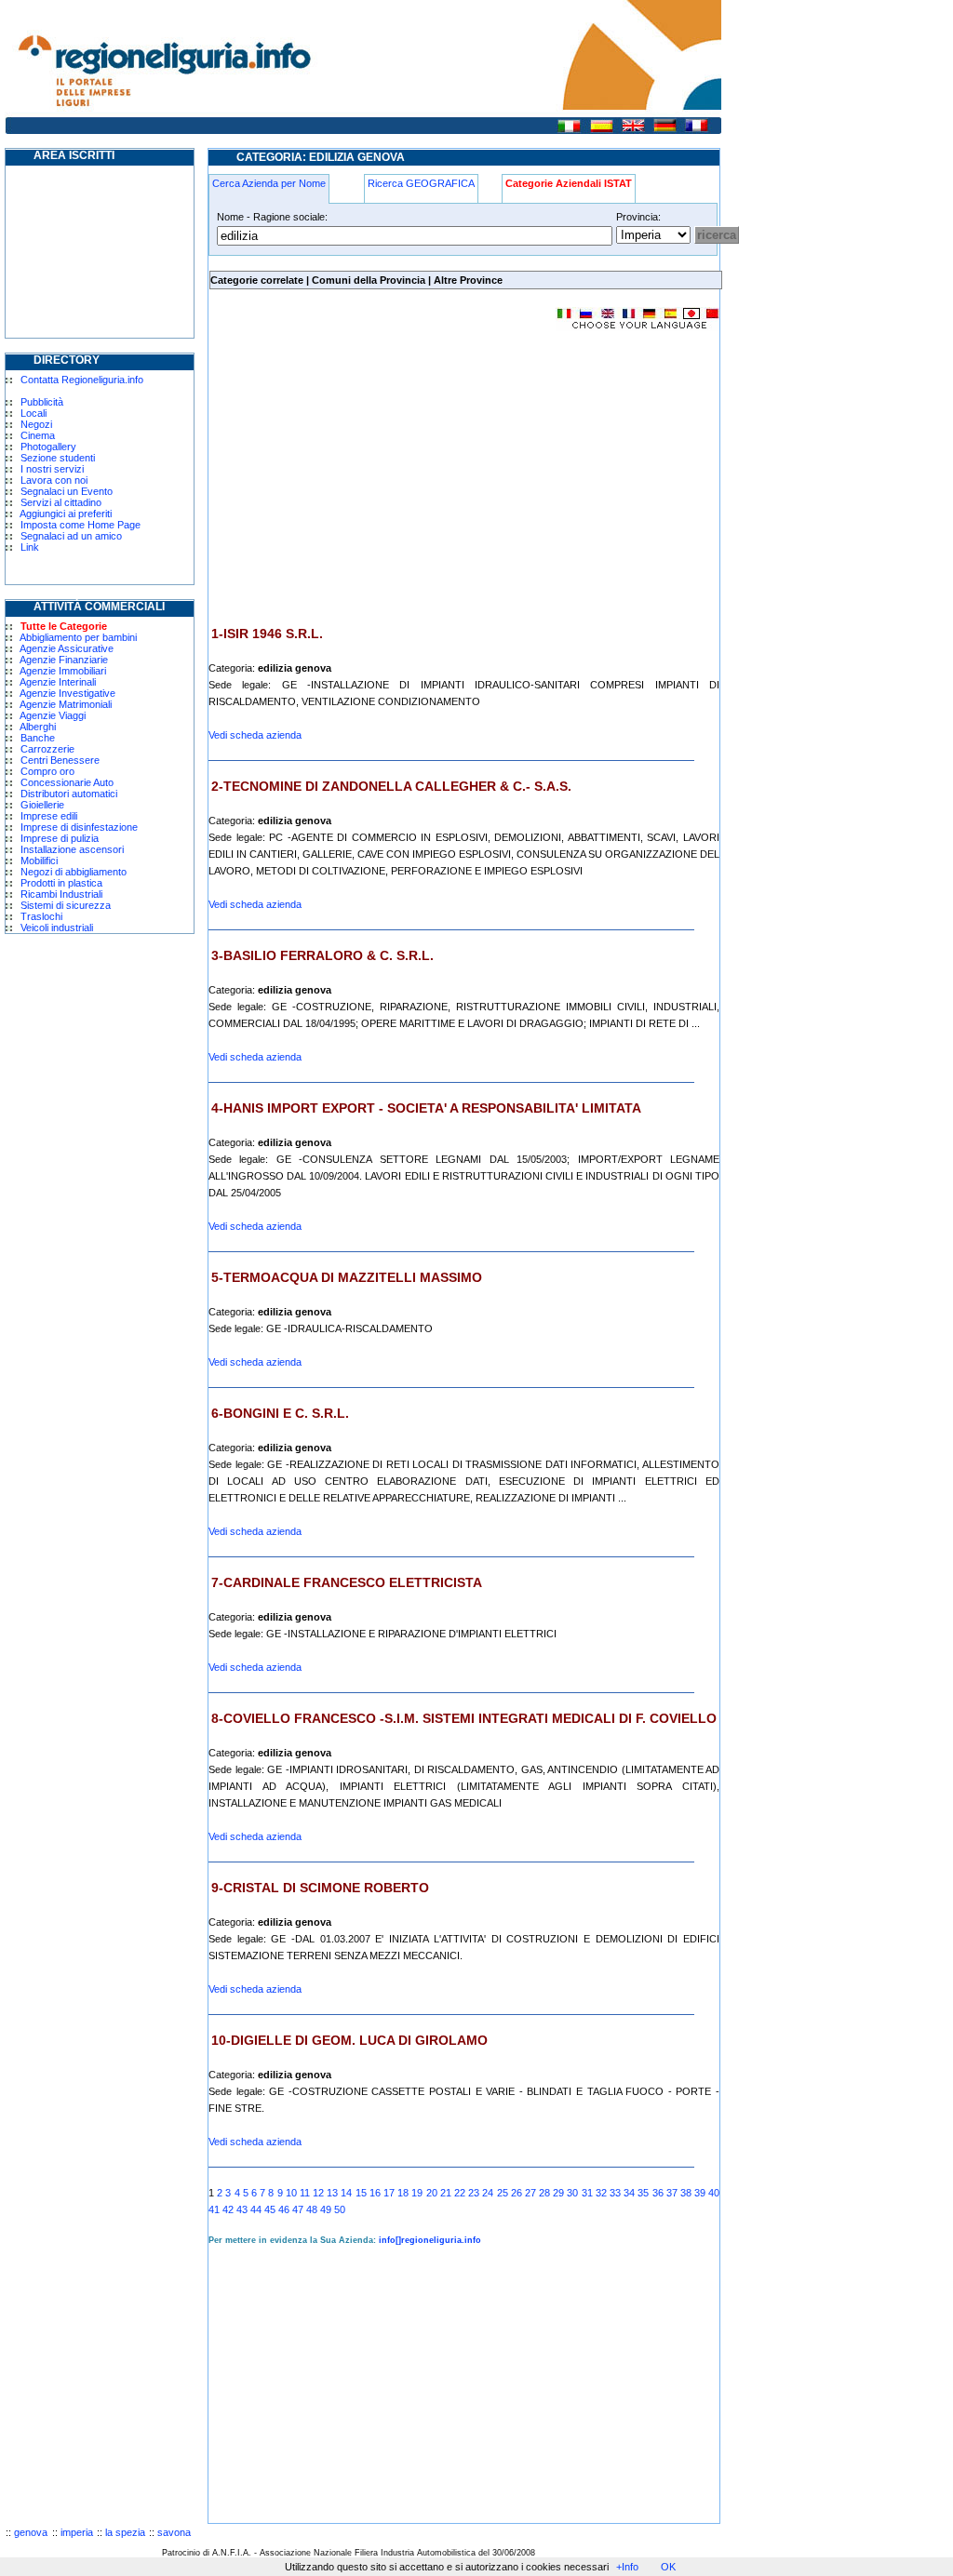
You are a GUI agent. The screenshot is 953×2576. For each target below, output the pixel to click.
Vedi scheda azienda (255, 735)
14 (346, 2193)
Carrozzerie (47, 749)
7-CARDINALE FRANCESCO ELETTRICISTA (347, 1582)
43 (242, 2209)
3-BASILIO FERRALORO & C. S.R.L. (322, 955)
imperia (77, 2532)
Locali (34, 413)
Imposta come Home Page (81, 525)
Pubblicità (42, 402)
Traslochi (41, 916)
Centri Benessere (60, 760)
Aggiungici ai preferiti (66, 514)
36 (658, 2193)
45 (270, 2209)
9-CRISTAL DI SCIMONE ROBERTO (320, 1888)
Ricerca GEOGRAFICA (421, 183)
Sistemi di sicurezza (66, 905)
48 (312, 2209)
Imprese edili (49, 816)
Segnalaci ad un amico (71, 536)
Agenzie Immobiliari (63, 671)
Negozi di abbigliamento (74, 872)
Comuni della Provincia (369, 280)
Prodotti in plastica (61, 883)
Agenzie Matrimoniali (66, 704)
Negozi (36, 424)
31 (587, 2193)
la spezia (125, 2532)
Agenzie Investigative (67, 693)
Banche (38, 738)
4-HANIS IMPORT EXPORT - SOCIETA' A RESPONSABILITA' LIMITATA (426, 1108)
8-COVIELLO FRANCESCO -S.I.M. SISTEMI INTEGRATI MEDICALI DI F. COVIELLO (464, 1718)
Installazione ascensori (72, 849)
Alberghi (38, 727)
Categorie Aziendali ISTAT (569, 183)
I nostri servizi (52, 469)
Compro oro (47, 771)
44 (256, 2209)
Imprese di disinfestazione (79, 827)
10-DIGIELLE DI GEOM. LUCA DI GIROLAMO (349, 2040)
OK (668, 2567)
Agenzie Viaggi (53, 715)
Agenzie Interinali (58, 682)
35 (643, 2193)
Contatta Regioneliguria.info (82, 380)
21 (446, 2193)
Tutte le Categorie (64, 626)
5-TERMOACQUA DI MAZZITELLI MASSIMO (347, 1277)
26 (517, 2193)
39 (700, 2193)
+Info (627, 2567)
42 (228, 2209)
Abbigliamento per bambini (78, 637)
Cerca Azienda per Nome (269, 183)
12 (318, 2193)
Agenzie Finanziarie (64, 660)
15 (361, 2193)
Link (30, 547)
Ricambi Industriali (61, 894)
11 (305, 2193)
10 (291, 2193)
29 (558, 2193)
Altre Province (468, 280)
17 (389, 2193)
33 (615, 2193)
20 (432, 2193)
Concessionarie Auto (67, 782)
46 (284, 2209)
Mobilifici (39, 861)
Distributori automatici (69, 794)
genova (31, 2532)
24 (488, 2193)
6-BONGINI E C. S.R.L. (280, 1413)
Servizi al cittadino (61, 502)
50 (340, 2209)
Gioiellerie (42, 805)
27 (530, 2193)
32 (601, 2193)
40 (714, 2193)
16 (375, 2193)
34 (629, 2193)
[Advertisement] (365, 478)
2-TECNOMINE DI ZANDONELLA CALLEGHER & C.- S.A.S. (391, 786)
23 (474, 2193)
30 (572, 2193)
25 (503, 2193)
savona (174, 2532)
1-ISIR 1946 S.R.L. (267, 634)
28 (544, 2193)
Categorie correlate (257, 280)
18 (403, 2193)
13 (332, 2193)
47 (298, 2209)
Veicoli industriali (57, 928)
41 (214, 2209)
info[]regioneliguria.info (430, 2240)
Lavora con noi (54, 480)
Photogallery (48, 447)
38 (686, 2193)
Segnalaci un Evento (67, 491)
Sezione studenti (58, 458)
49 (326, 2209)
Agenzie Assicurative (67, 648)
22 (460, 2193)
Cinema (38, 435)
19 (417, 2193)
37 (672, 2193)
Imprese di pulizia (60, 838)
